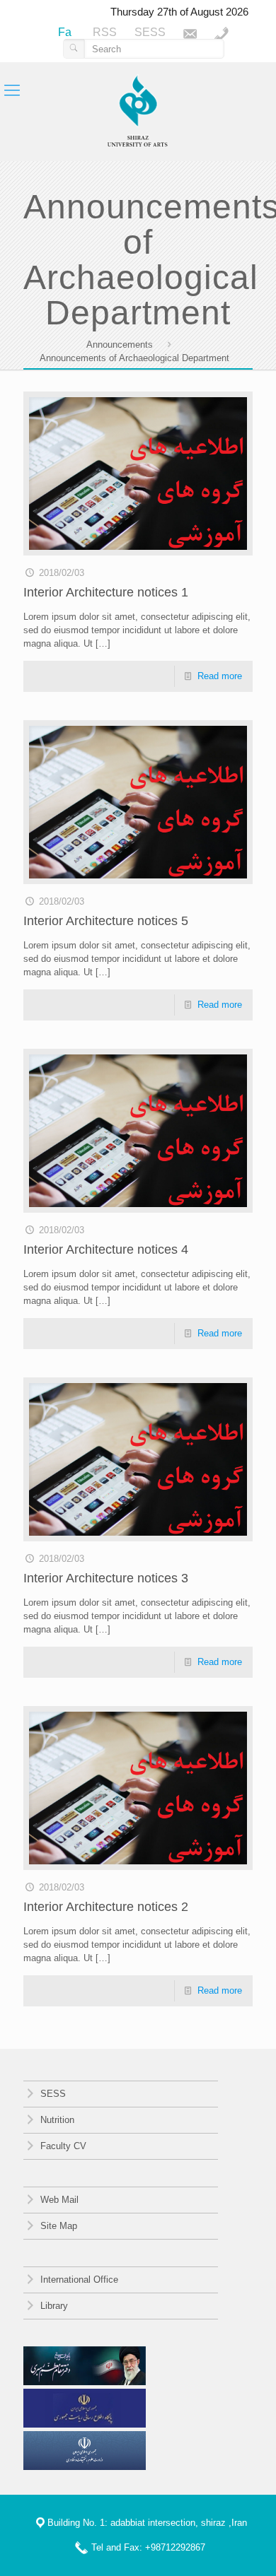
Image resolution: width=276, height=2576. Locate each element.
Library (53, 2306)
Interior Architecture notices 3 (106, 1578)
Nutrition (56, 2120)
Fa (65, 32)
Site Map (57, 2226)
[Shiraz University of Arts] (138, 112)
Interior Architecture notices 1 (106, 592)
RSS (105, 32)
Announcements (120, 345)
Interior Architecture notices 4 (106, 1249)
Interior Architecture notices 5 (106, 921)
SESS (150, 32)
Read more (220, 676)
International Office (78, 2280)
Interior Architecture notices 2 (106, 1907)
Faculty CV (62, 2146)
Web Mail (58, 2200)
